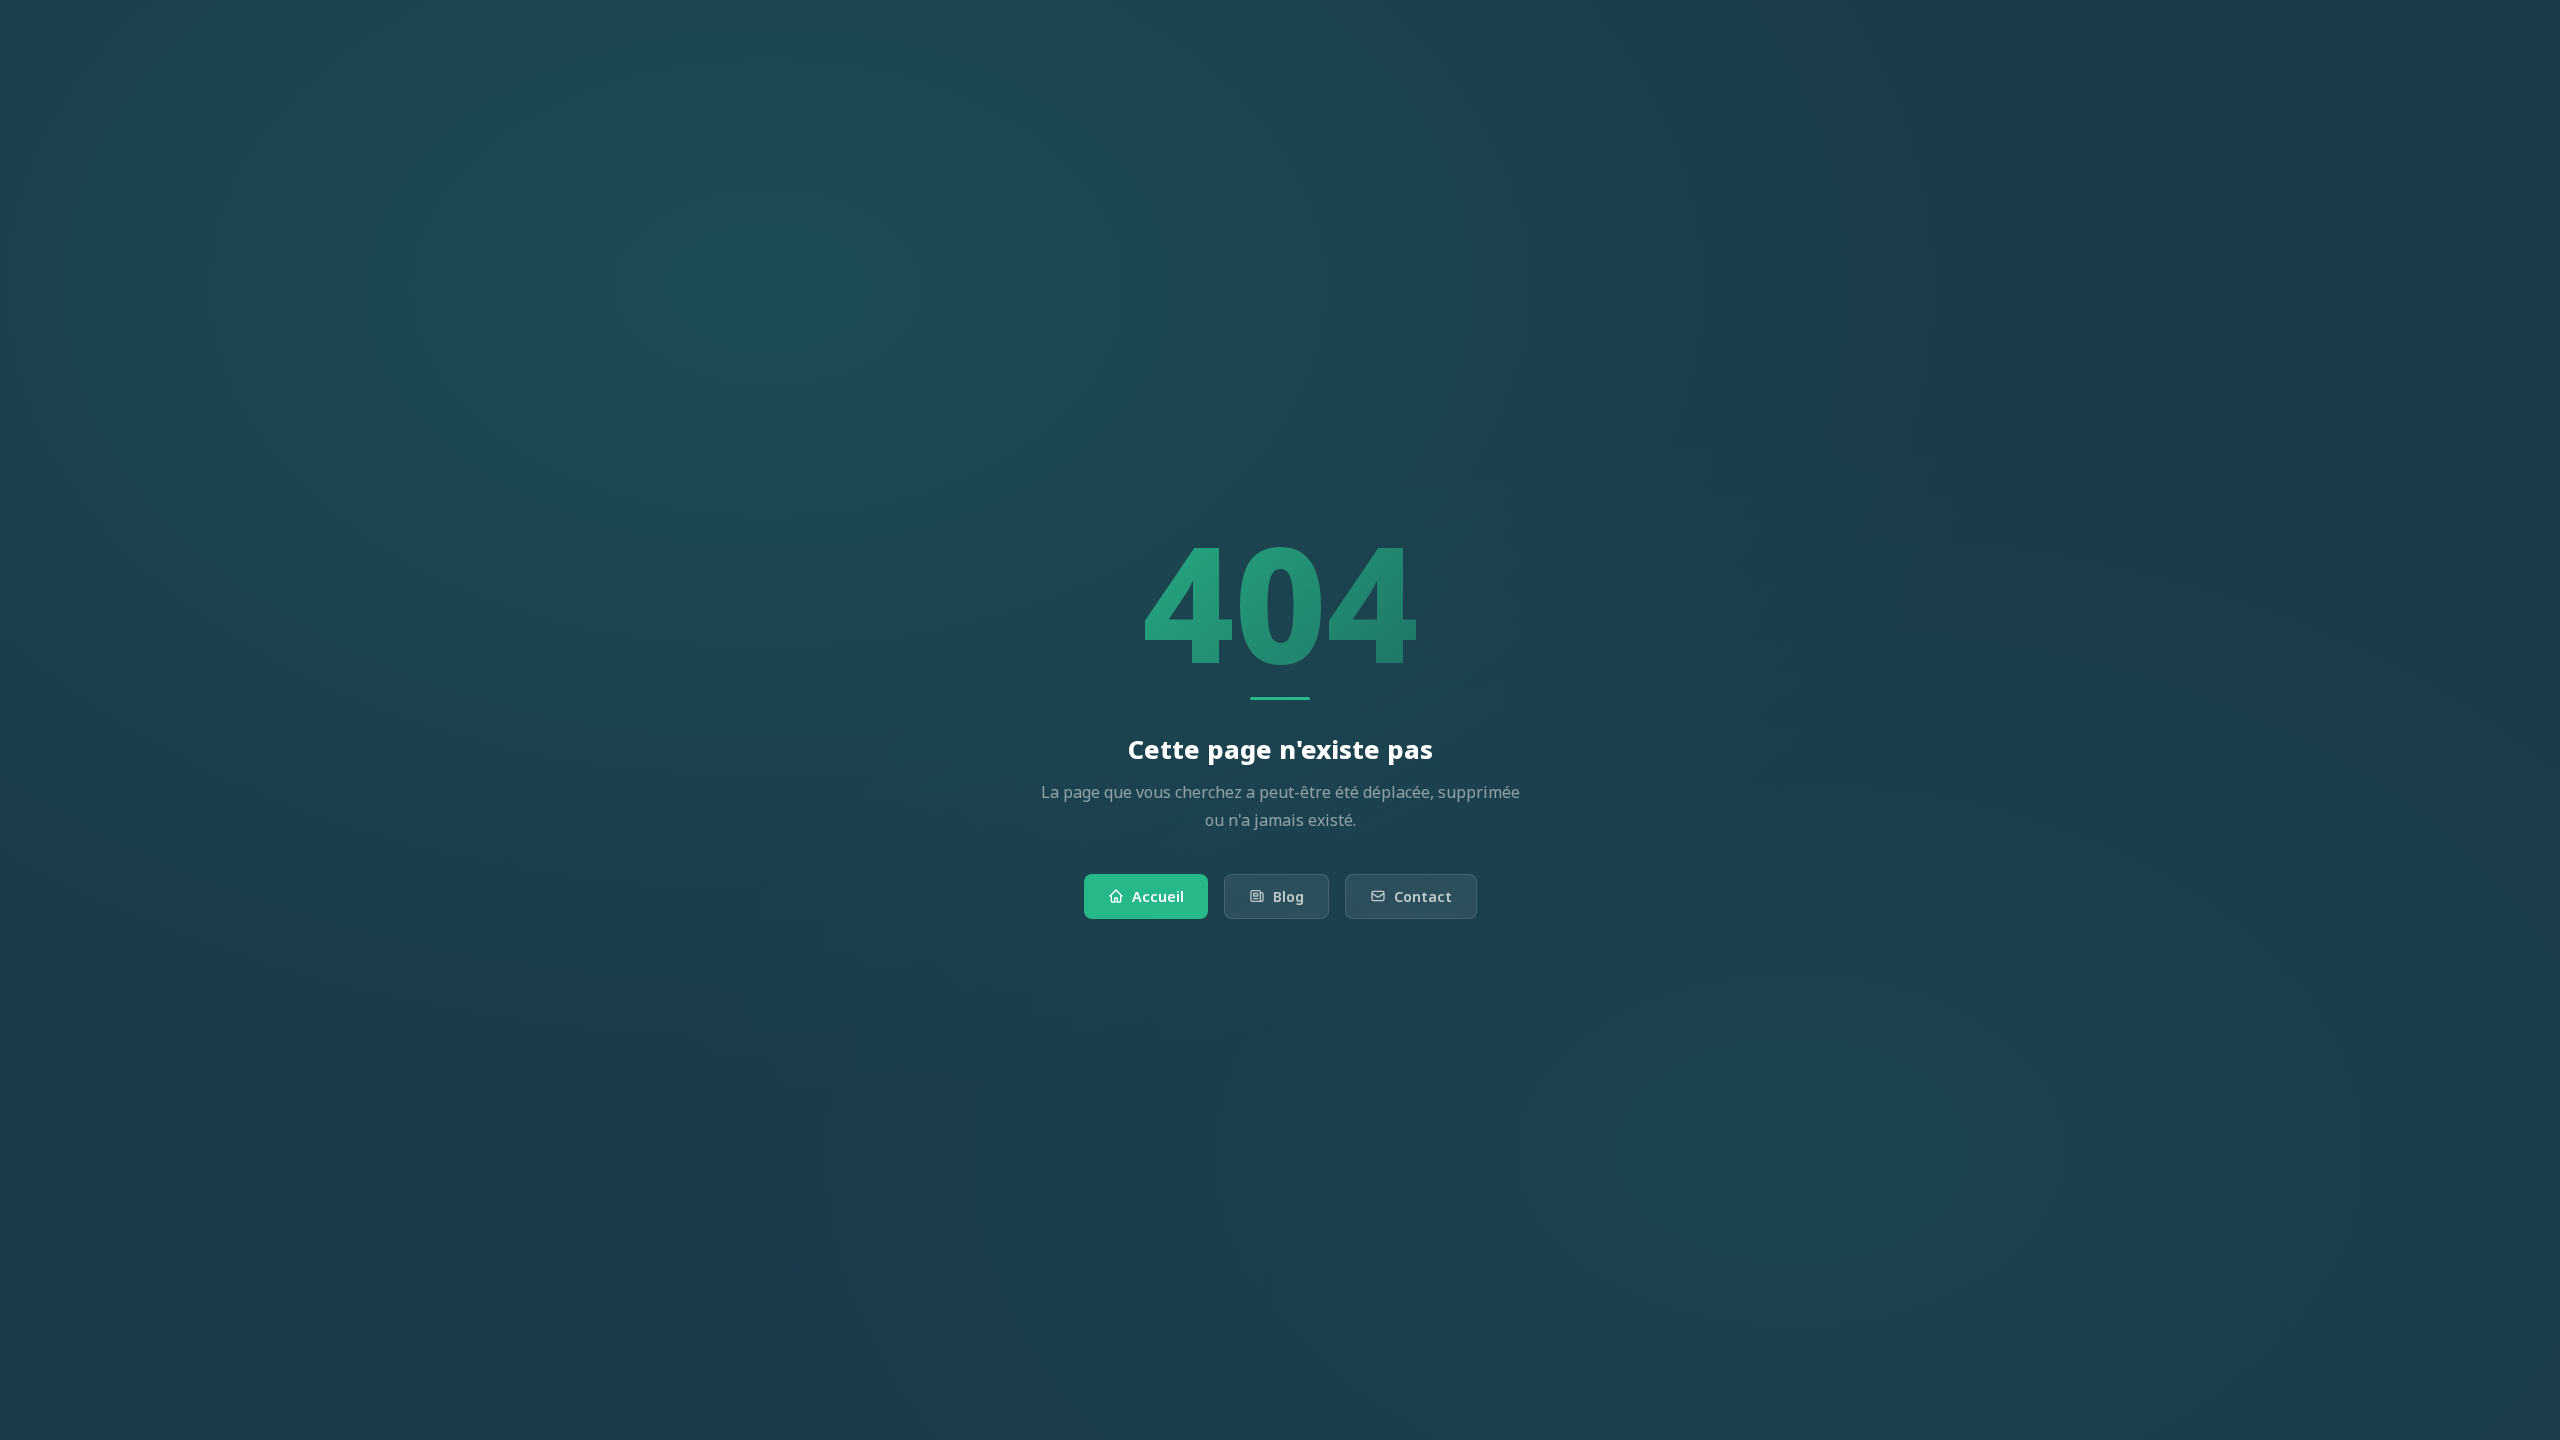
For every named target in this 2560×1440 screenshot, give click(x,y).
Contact (1423, 896)
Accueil (1158, 896)
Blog (1288, 896)
